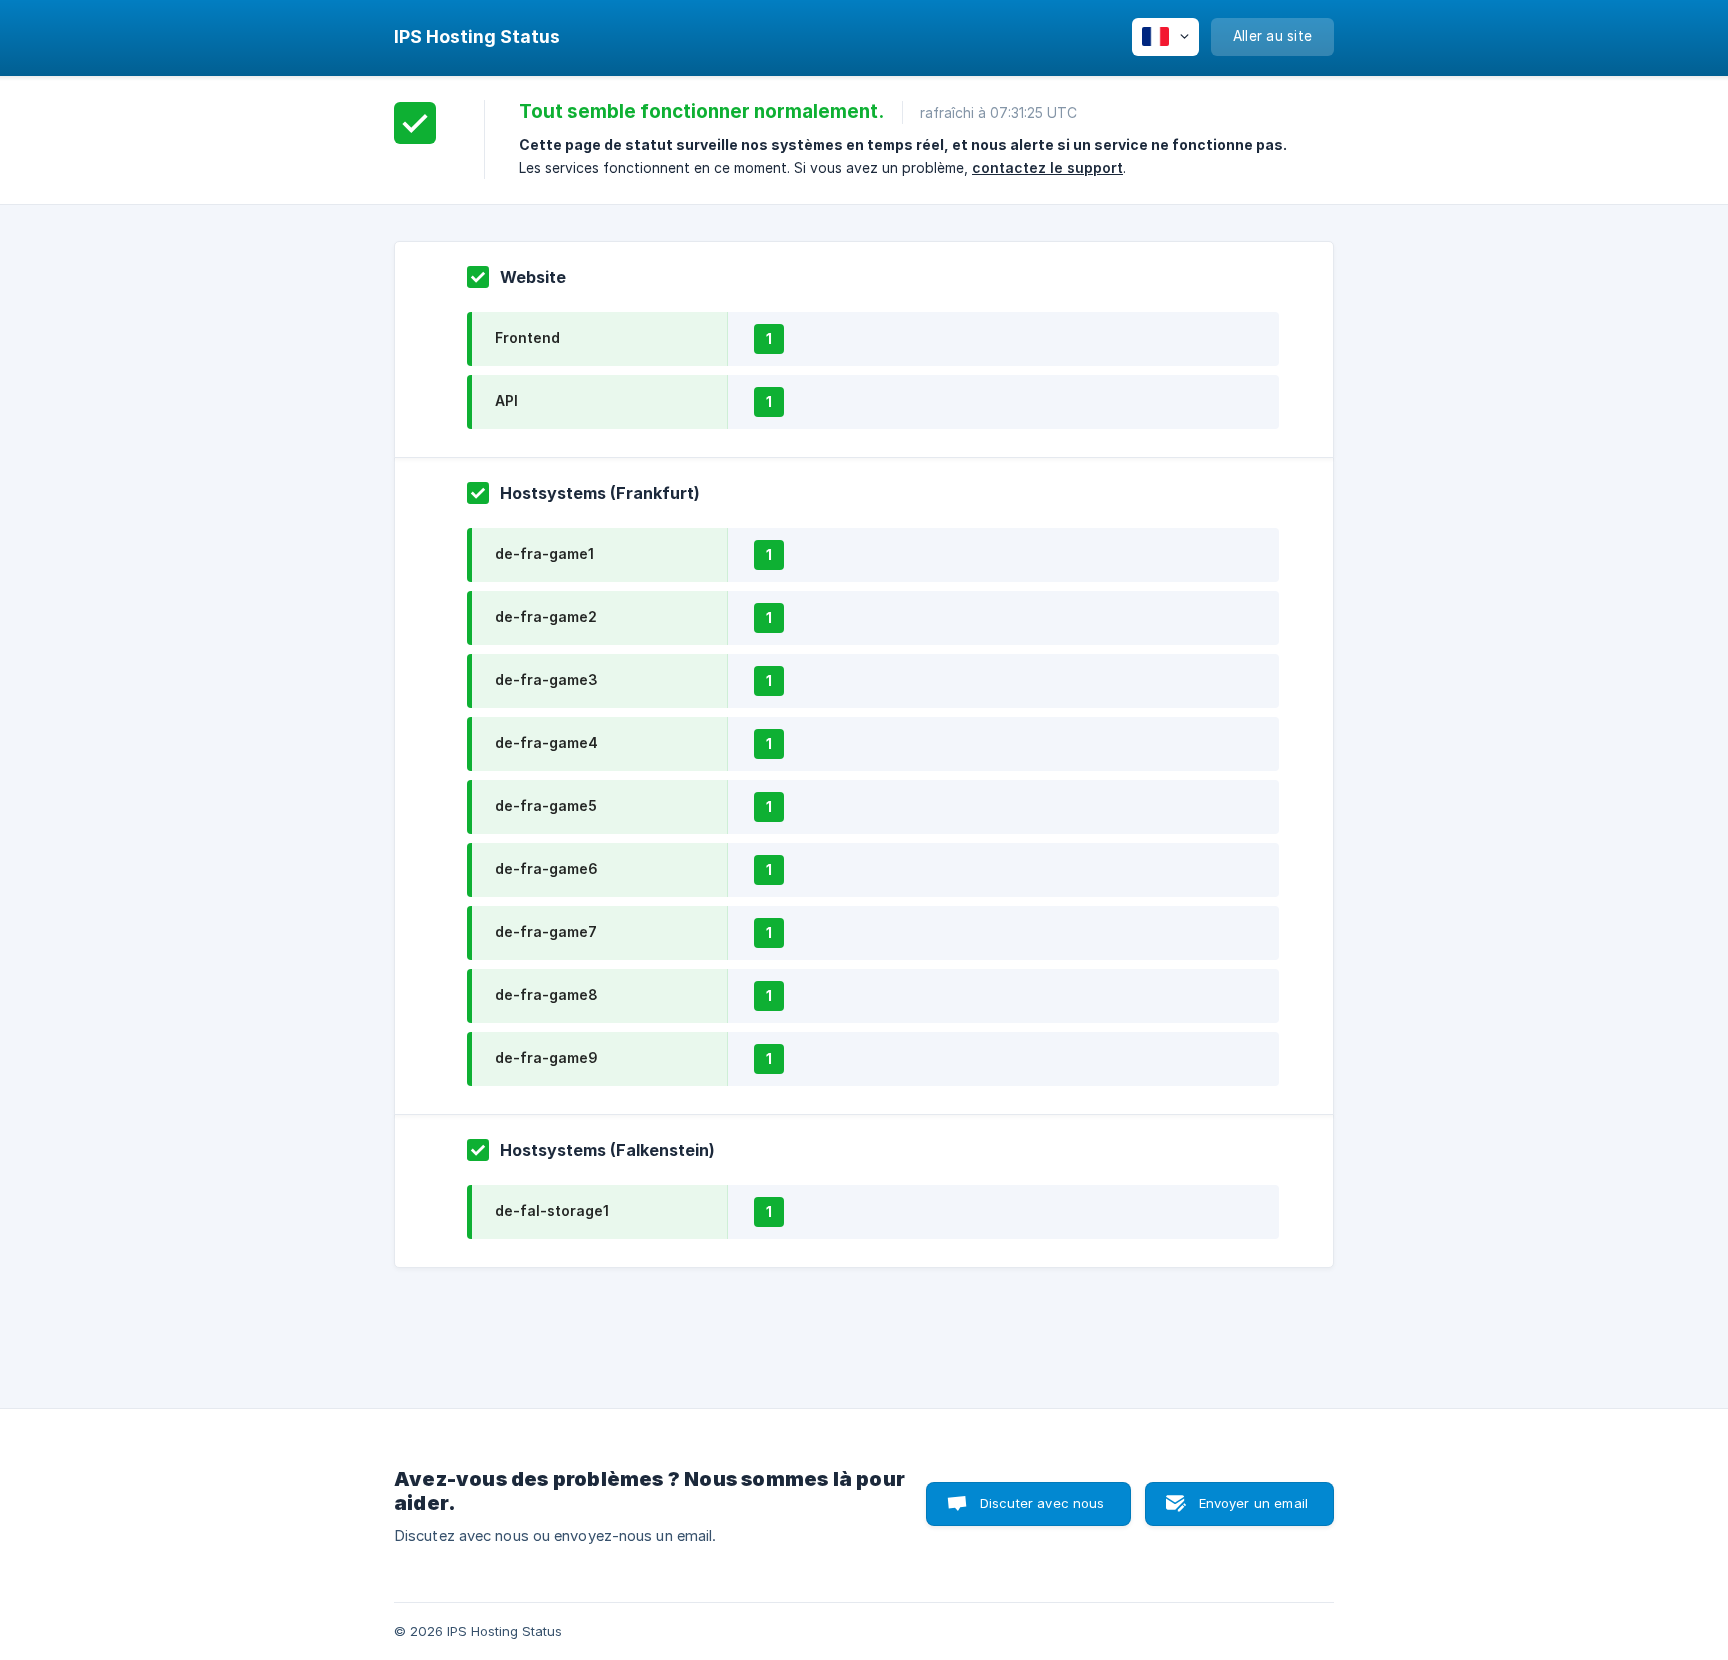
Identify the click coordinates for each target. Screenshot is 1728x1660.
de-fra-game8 (546, 994)
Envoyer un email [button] (1253, 1503)
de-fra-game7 (546, 931)
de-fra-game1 (544, 553)
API (506, 400)
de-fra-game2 (546, 616)
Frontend (527, 337)
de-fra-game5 (546, 805)
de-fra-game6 (546, 868)
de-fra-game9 (546, 1057)
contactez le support (1047, 167)
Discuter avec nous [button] (1042, 1503)
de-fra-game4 (546, 742)
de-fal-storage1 (552, 1210)
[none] (477, 37)
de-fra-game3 (546, 679)
